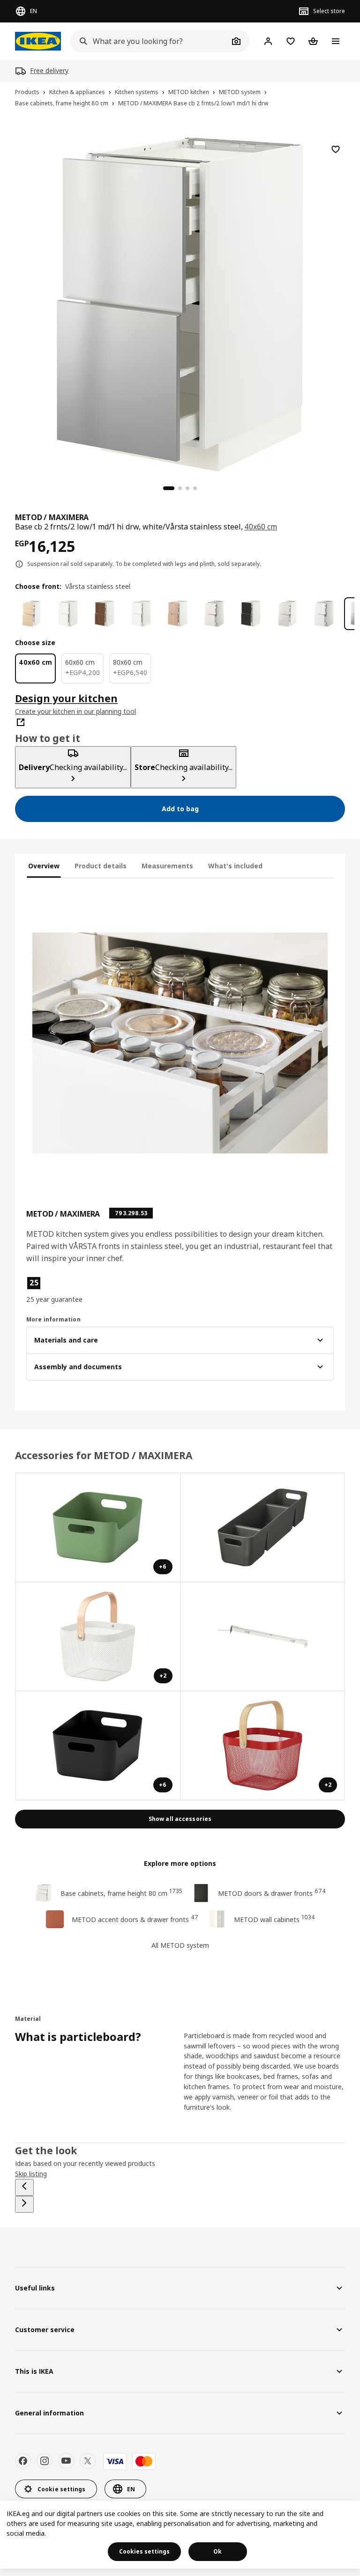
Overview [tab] (44, 866)
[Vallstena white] (68, 614)
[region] (180, 303)
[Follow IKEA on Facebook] (23, 2461)
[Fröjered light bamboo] (178, 614)
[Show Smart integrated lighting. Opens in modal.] (263, 1637)
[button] (75, 1290)
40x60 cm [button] (261, 527)
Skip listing (31, 2174)
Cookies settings (144, 2551)
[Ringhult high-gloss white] (324, 614)
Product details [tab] (101, 866)
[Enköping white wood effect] (141, 614)
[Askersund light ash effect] (31, 614)
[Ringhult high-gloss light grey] (287, 614)
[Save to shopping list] (336, 149)
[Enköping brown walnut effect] (105, 614)
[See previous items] (24, 2187)
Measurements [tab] (167, 866)
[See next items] (24, 2204)
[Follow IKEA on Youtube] (66, 2461)
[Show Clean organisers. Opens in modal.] (263, 1528)
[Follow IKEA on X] (88, 2461)
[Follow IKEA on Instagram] (45, 2461)
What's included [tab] (235, 866)
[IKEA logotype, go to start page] (38, 41)
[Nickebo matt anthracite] (251, 614)
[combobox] (150, 41)
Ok (217, 2551)
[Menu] (336, 41)
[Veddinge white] (214, 614)
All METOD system (180, 1945)
